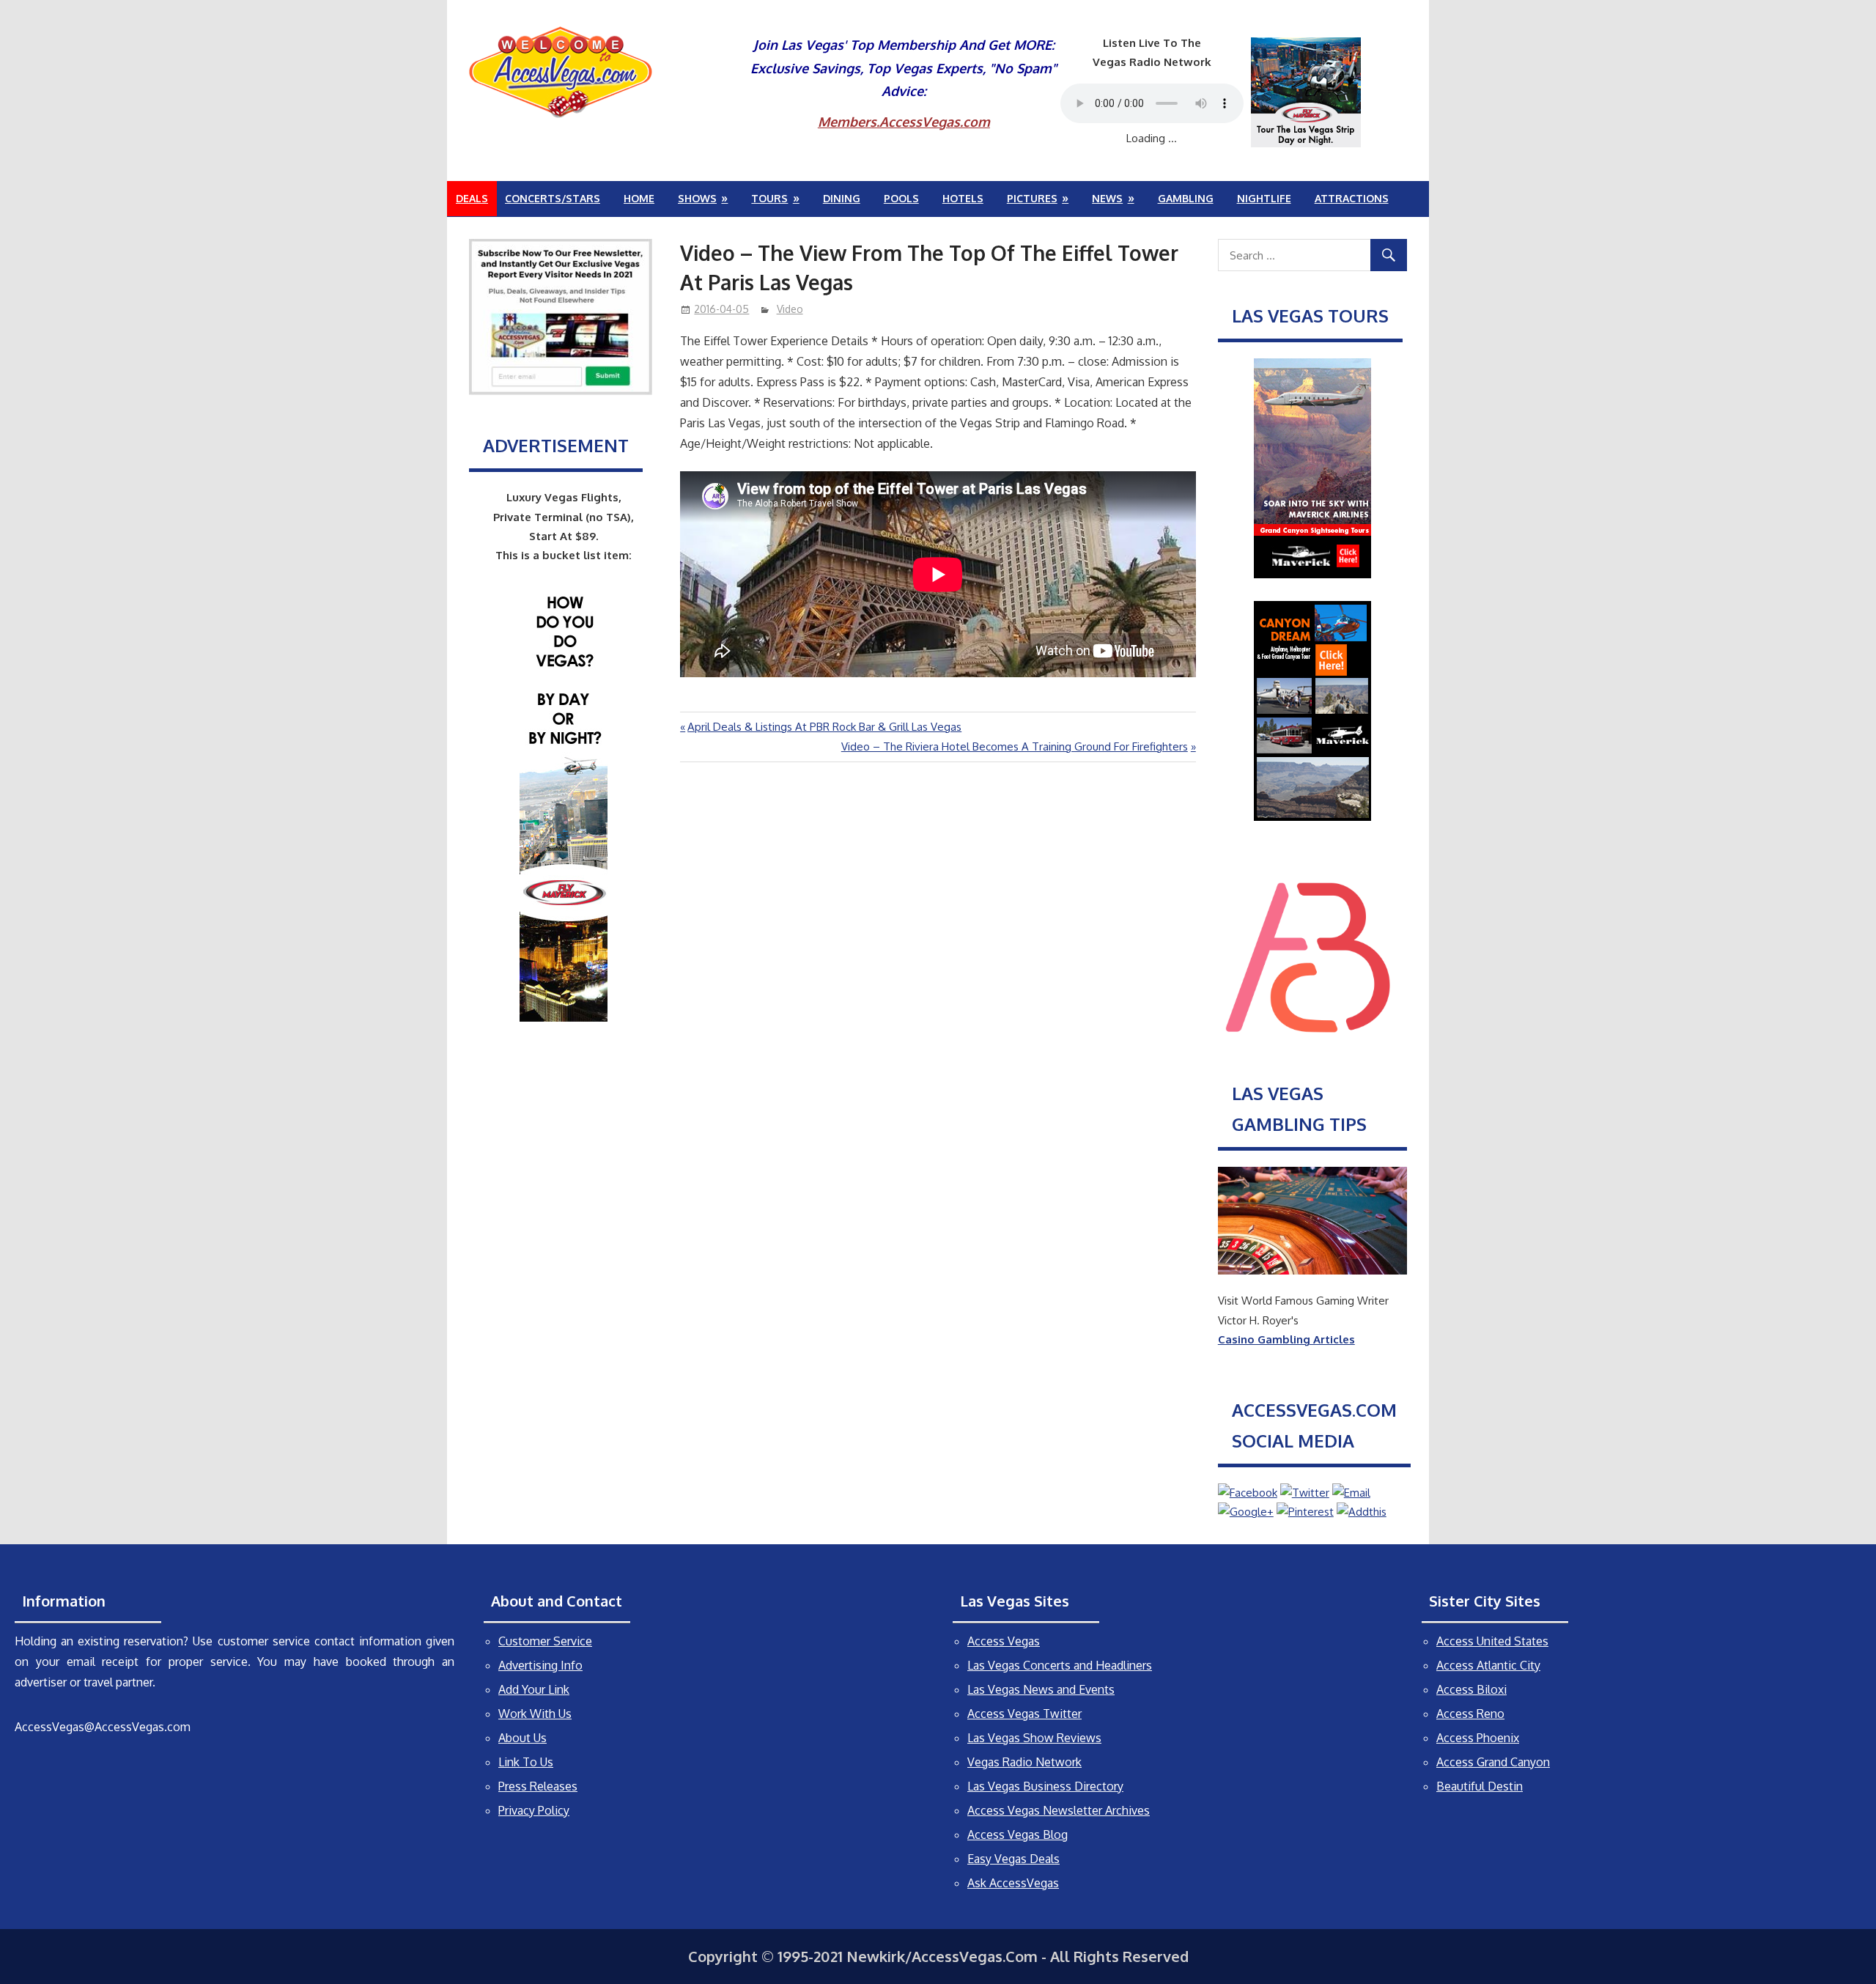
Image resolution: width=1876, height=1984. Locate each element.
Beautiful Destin (1480, 1786)
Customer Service (545, 1641)
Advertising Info (540, 1665)
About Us (522, 1738)
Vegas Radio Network (1024, 1762)
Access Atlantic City (1488, 1665)
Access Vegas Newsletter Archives (1059, 1810)
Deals (472, 198)
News (1107, 198)
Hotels (963, 198)
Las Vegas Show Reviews (1034, 1738)
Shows (697, 198)
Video (790, 309)
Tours (769, 198)
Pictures (1032, 198)
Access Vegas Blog (1018, 1834)
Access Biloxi (1471, 1689)
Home (639, 198)
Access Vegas (1004, 1641)
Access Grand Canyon (1493, 1762)
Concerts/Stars (553, 198)
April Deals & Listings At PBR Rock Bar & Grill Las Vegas (824, 727)
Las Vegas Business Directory (1045, 1786)
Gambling (1186, 198)
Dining (842, 198)
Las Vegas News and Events (1041, 1689)
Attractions (1352, 198)
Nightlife (1264, 198)
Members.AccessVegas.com (904, 122)
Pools (901, 198)
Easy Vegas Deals (1013, 1859)
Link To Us (526, 1762)
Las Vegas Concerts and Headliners (1060, 1665)
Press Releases (538, 1786)
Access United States (1492, 1641)
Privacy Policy (534, 1810)
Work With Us (535, 1714)
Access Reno (1470, 1714)
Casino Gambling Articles (1286, 1339)
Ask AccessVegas (1013, 1883)
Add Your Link (534, 1689)
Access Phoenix (1478, 1738)
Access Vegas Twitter (1024, 1714)
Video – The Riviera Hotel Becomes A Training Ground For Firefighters (1015, 746)
